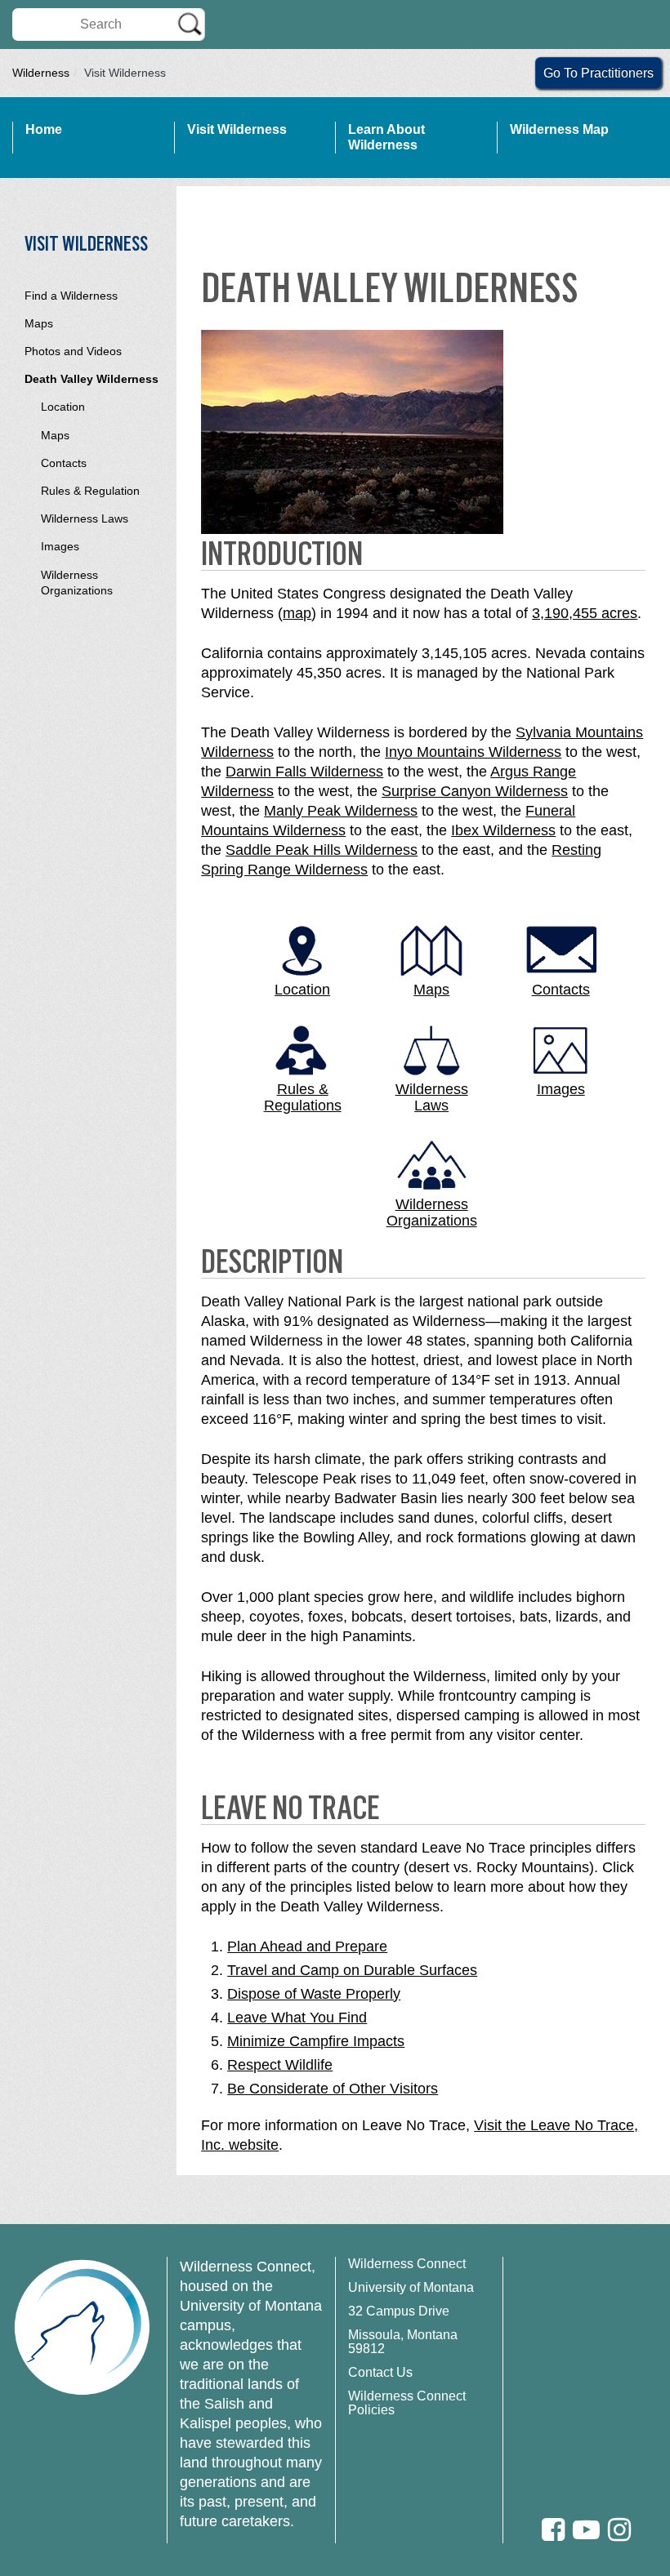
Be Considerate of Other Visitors (333, 2089)
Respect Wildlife (280, 2065)
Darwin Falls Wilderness (304, 772)
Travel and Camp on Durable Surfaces (352, 1970)
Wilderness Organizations (77, 583)
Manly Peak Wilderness (341, 811)
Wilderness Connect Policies (407, 2403)
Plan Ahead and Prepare (307, 1946)
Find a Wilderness (71, 296)
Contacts (64, 463)
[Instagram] (619, 2530)
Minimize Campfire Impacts (316, 2041)
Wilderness (41, 73)
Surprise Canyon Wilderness (475, 791)
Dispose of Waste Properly (314, 1994)
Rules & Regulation (90, 491)
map (297, 613)
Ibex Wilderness (503, 830)
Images (60, 546)
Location (63, 407)
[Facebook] (553, 2530)
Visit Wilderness (237, 129)
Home (44, 129)
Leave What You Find (297, 2018)
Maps (39, 323)
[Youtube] (586, 2530)
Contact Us (380, 2372)
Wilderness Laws (85, 518)
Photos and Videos (73, 351)
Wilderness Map (559, 129)
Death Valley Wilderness (92, 379)
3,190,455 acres (585, 613)
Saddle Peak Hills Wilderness (322, 850)
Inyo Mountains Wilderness (473, 752)
